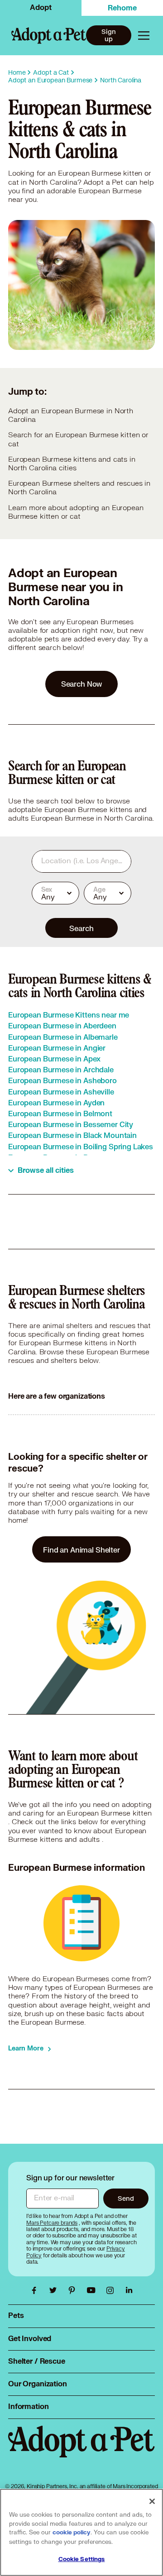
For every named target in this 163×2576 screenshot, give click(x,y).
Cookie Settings (82, 2559)
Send (126, 2198)
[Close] (152, 2501)
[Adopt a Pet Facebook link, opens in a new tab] (36, 2290)
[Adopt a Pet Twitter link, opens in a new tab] (55, 2290)
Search (81, 928)
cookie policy (72, 2533)
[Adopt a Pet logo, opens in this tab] (81, 2451)
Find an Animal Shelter (81, 1550)
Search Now (82, 684)
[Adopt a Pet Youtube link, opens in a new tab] (93, 2290)
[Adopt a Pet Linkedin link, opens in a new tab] (129, 2290)
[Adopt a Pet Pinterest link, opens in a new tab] (74, 2290)
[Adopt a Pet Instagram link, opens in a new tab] (112, 2290)
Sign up (108, 35)
